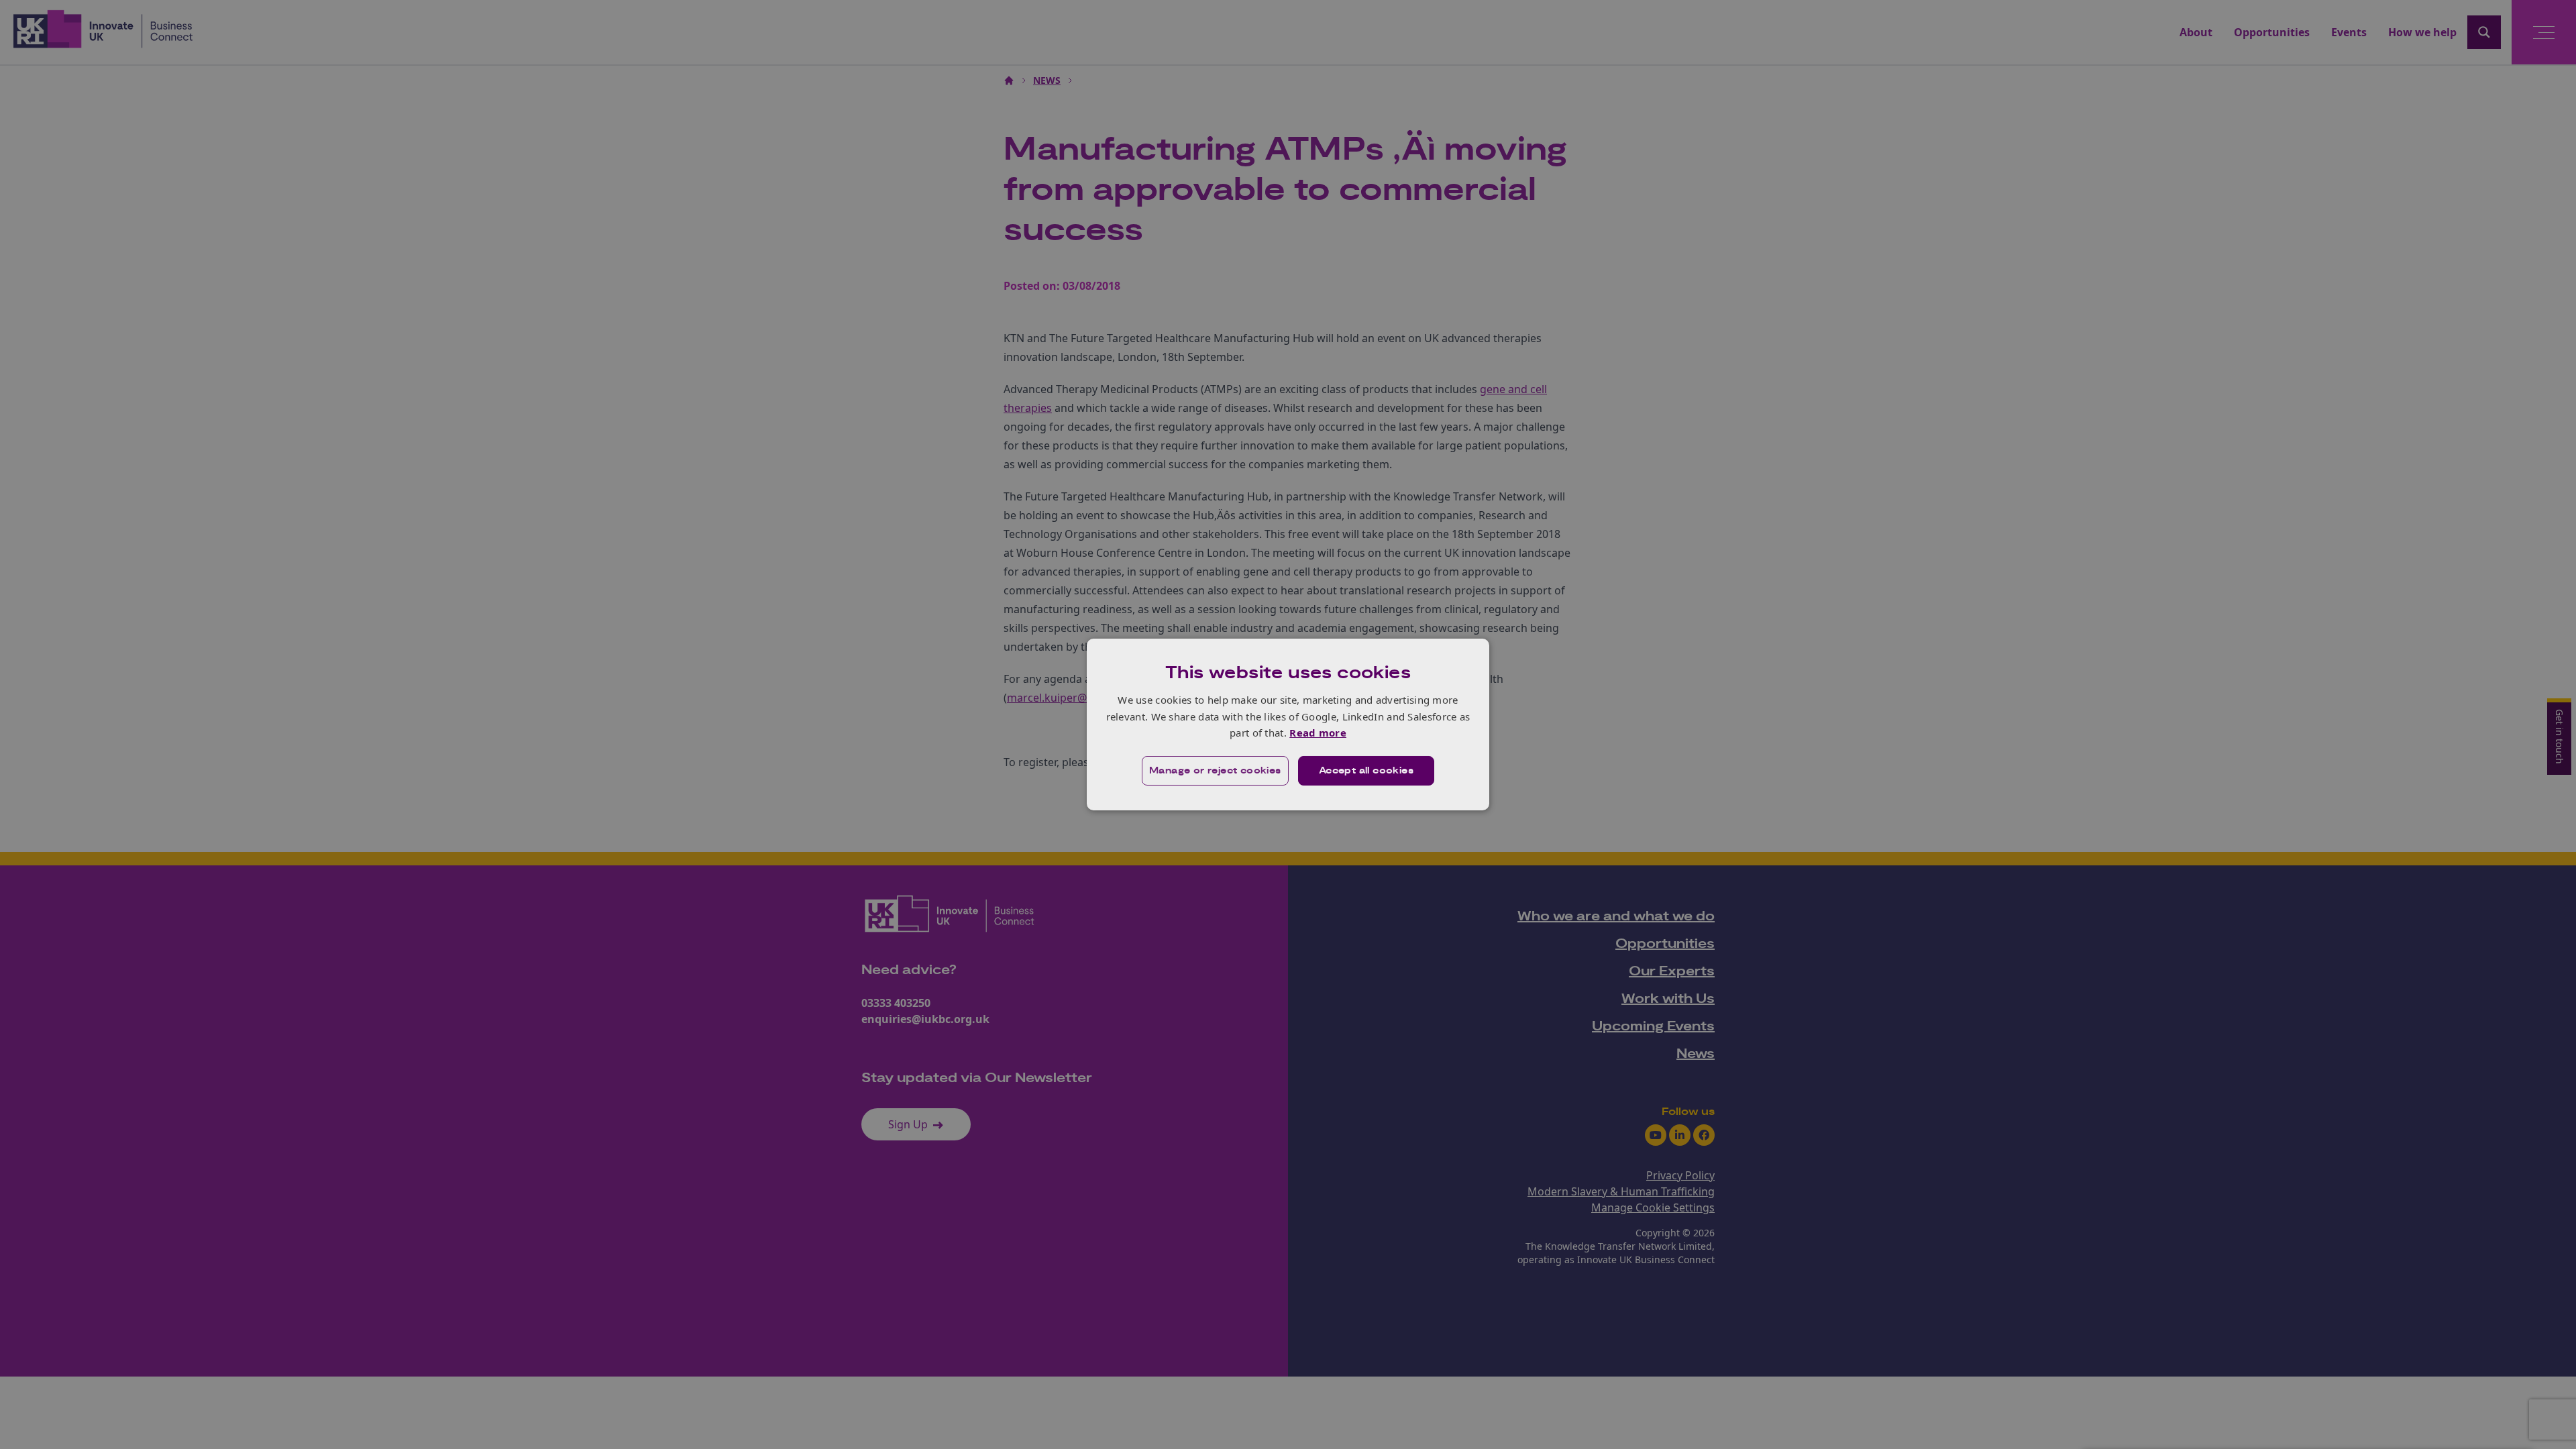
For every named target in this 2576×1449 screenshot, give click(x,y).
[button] (1215, 771)
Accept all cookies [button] (1366, 771)
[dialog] (1288, 724)
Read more (1318, 733)
